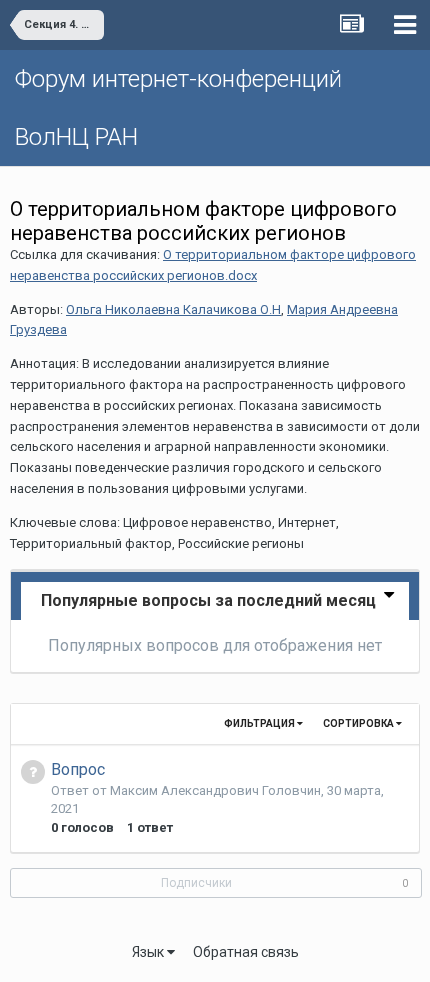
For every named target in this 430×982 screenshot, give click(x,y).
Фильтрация (260, 723)
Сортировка (359, 723)
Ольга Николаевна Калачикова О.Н (173, 309)
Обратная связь (246, 952)
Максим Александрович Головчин (215, 790)
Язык (149, 952)
